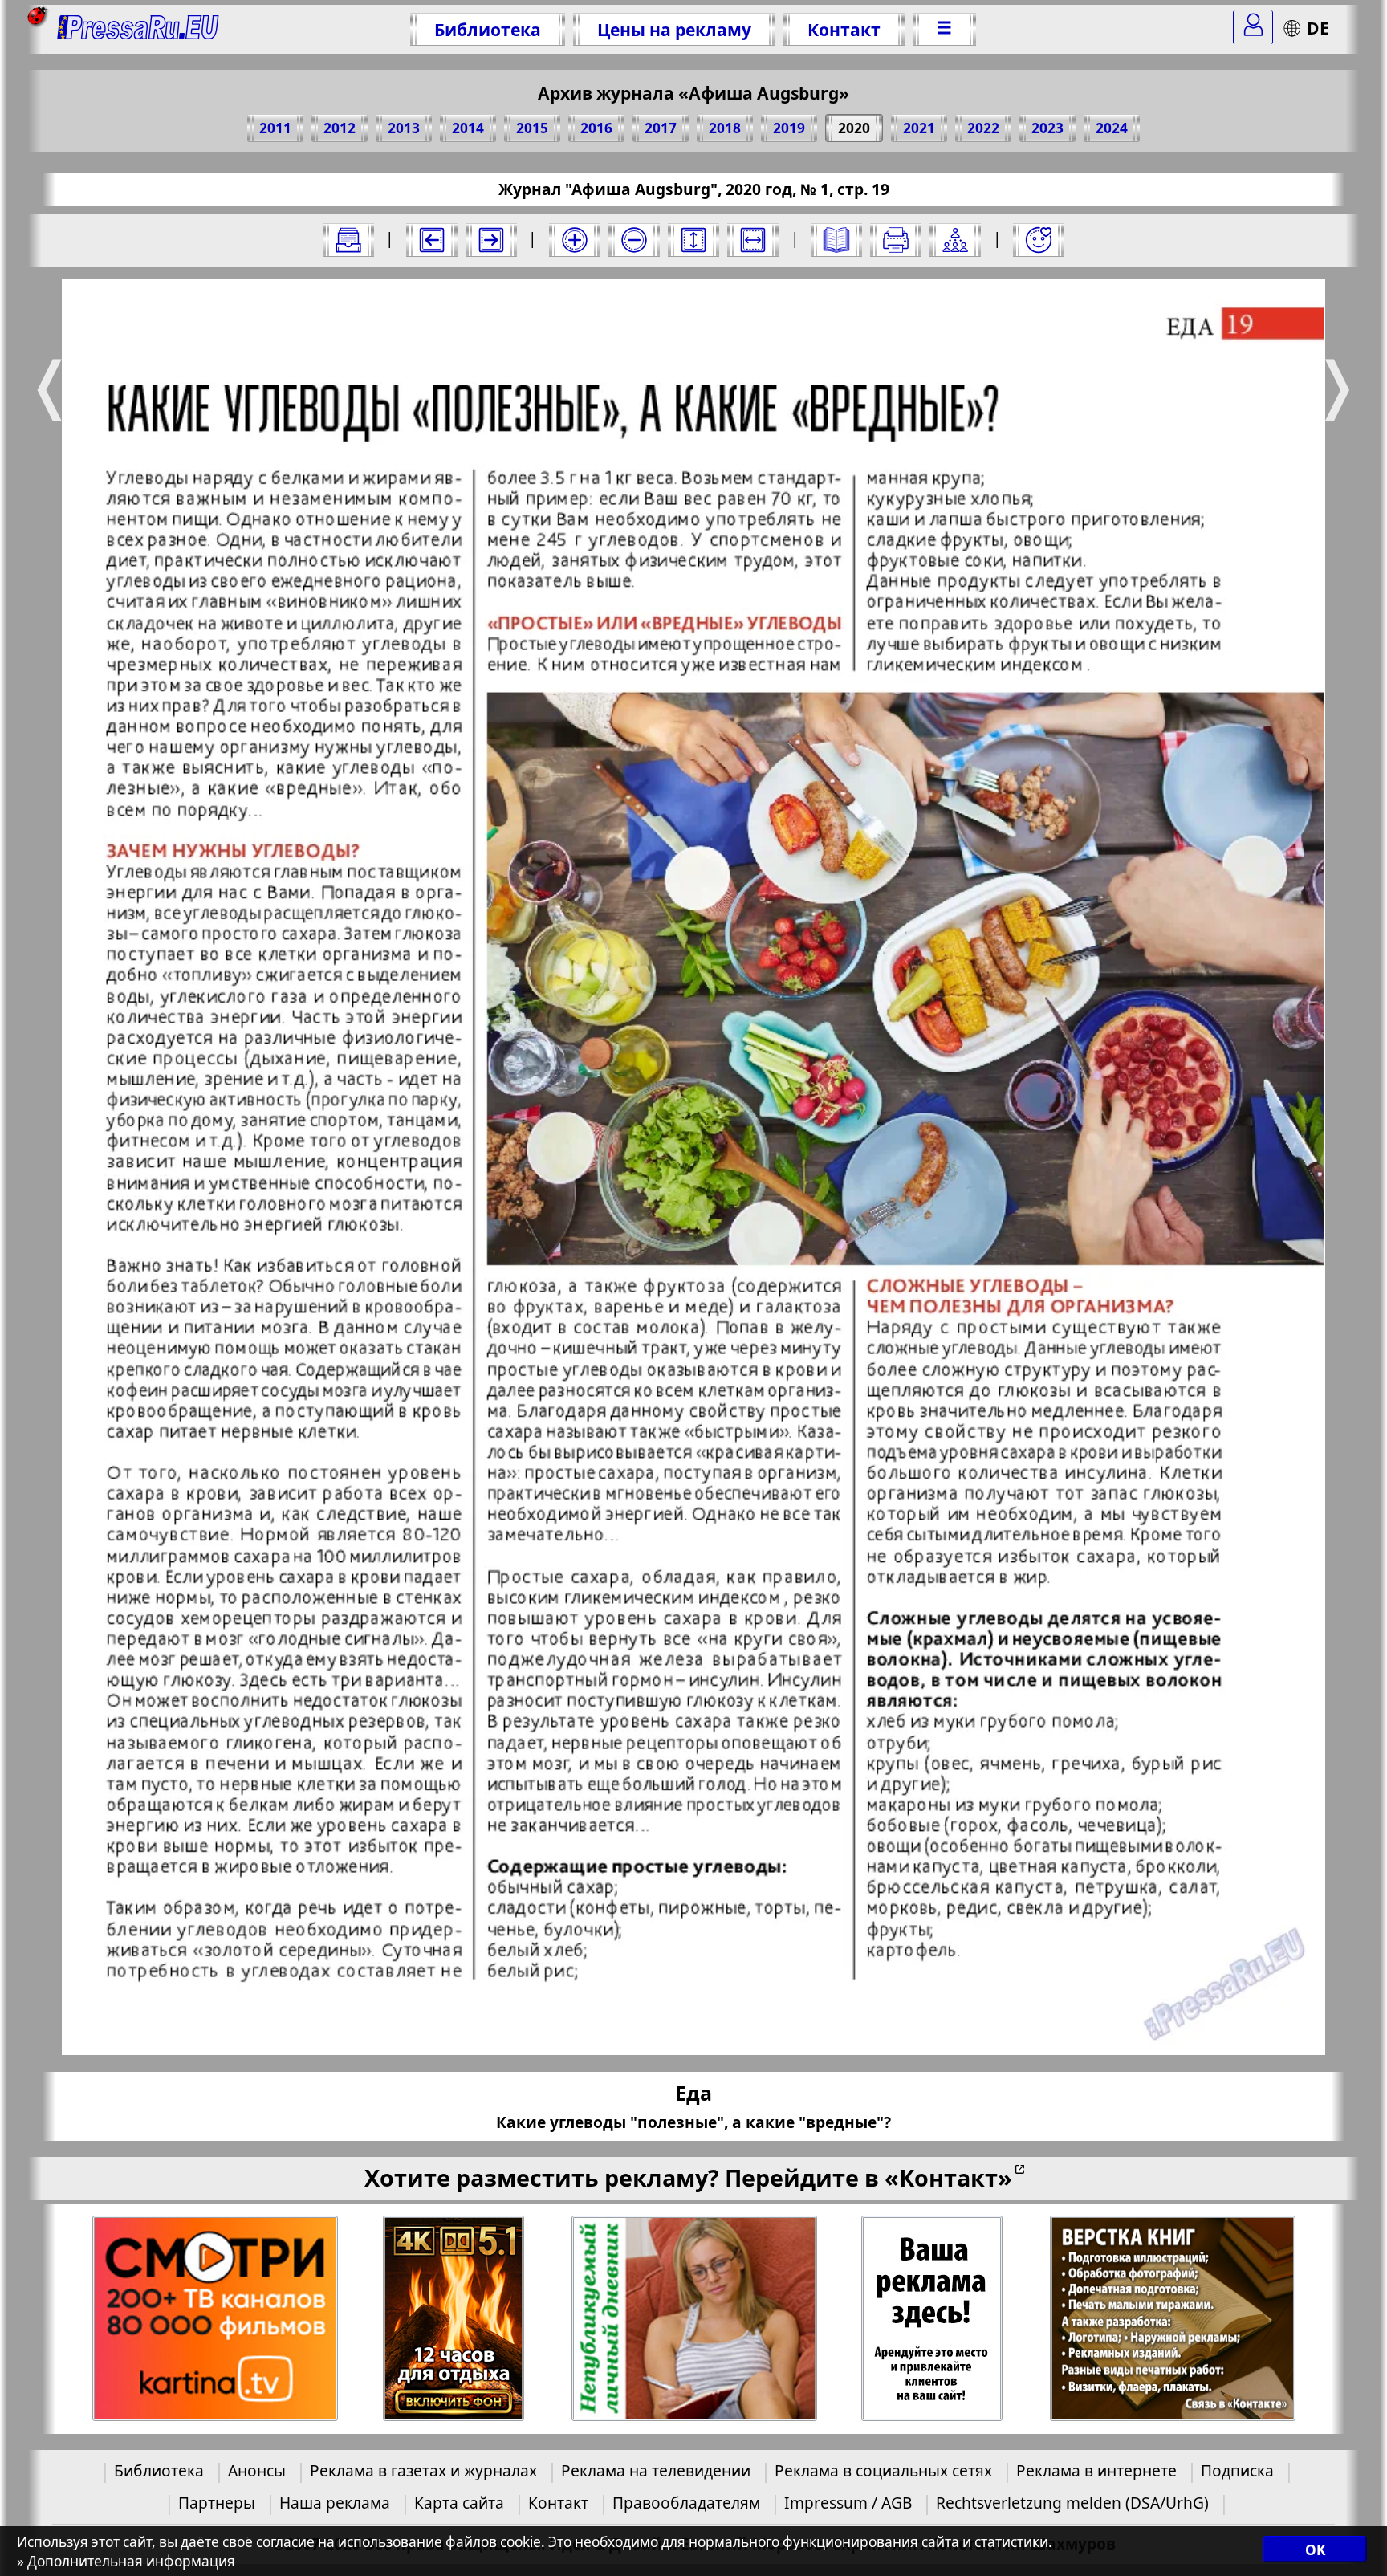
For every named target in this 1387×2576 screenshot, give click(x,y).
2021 (919, 128)
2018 (725, 128)
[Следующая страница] (491, 240)
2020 (854, 128)
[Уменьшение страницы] (634, 240)
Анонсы (257, 2470)
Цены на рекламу (674, 29)
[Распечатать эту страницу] (896, 240)
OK (1315, 2550)
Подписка (1237, 2470)
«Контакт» (948, 2177)
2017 (661, 128)
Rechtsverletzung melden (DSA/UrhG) (1072, 2503)
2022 (983, 128)
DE (1318, 28)
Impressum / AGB (848, 2503)
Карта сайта (459, 2503)
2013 (404, 128)
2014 (468, 128)
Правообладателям (686, 2503)
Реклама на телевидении (656, 2470)
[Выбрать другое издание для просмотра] (348, 240)
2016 (596, 128)
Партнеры (217, 2503)
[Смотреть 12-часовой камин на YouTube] (454, 2319)
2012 (340, 128)
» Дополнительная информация (126, 2561)
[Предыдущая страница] (432, 240)
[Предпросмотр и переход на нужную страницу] (836, 240)
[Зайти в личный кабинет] (1253, 27)
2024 (1112, 128)
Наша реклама (335, 2503)
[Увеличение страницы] (575, 240)
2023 (1047, 128)
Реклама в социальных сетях (883, 2470)
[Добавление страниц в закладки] (1039, 240)
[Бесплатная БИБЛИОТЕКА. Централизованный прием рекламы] (138, 29)
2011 (275, 128)
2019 (789, 128)
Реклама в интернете (1096, 2470)
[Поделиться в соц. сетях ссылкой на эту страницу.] (955, 240)
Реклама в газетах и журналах (423, 2470)
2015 (532, 128)
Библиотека (488, 29)
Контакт (844, 29)
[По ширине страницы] (753, 240)
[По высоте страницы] (693, 240)
